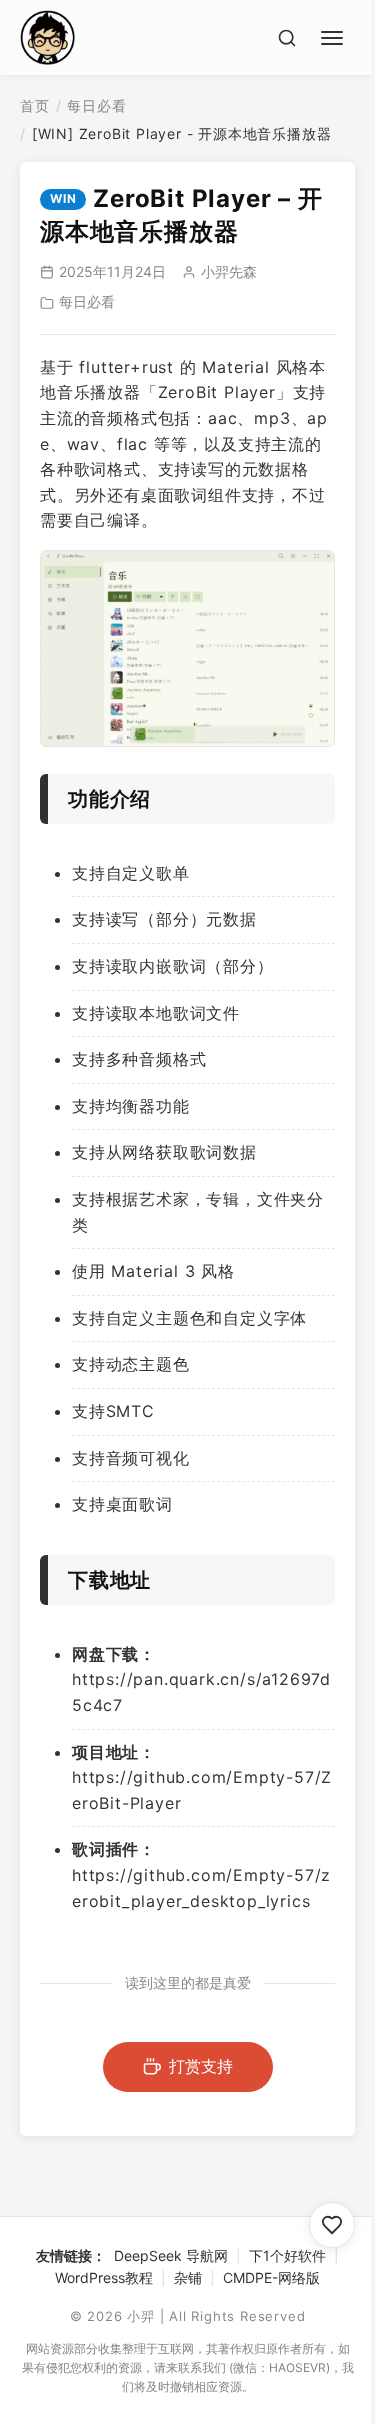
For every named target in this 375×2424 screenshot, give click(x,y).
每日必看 (96, 105)
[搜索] (287, 38)
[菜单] (335, 35)
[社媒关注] (332, 2225)
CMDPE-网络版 (271, 2277)
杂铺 (188, 2277)
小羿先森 (229, 271)
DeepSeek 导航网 (171, 2255)
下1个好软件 (287, 2255)
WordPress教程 (104, 2277)
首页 (35, 105)
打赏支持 (201, 2066)
